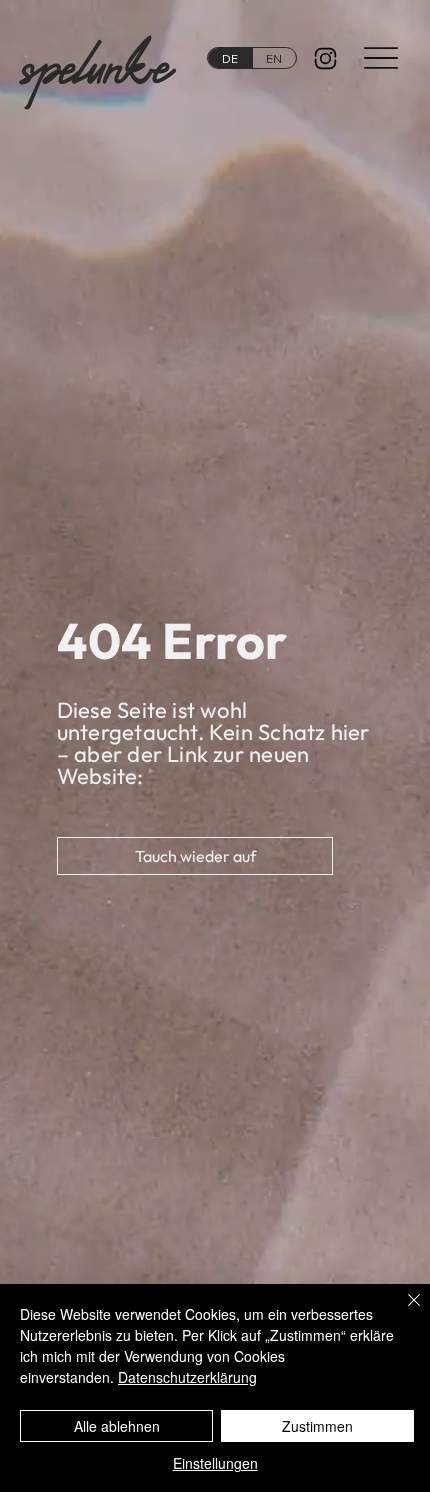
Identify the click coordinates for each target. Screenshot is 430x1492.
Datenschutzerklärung (187, 1377)
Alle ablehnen (117, 1426)
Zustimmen (317, 1426)
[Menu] (381, 57)
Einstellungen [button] (215, 1463)
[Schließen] (402, 1312)
